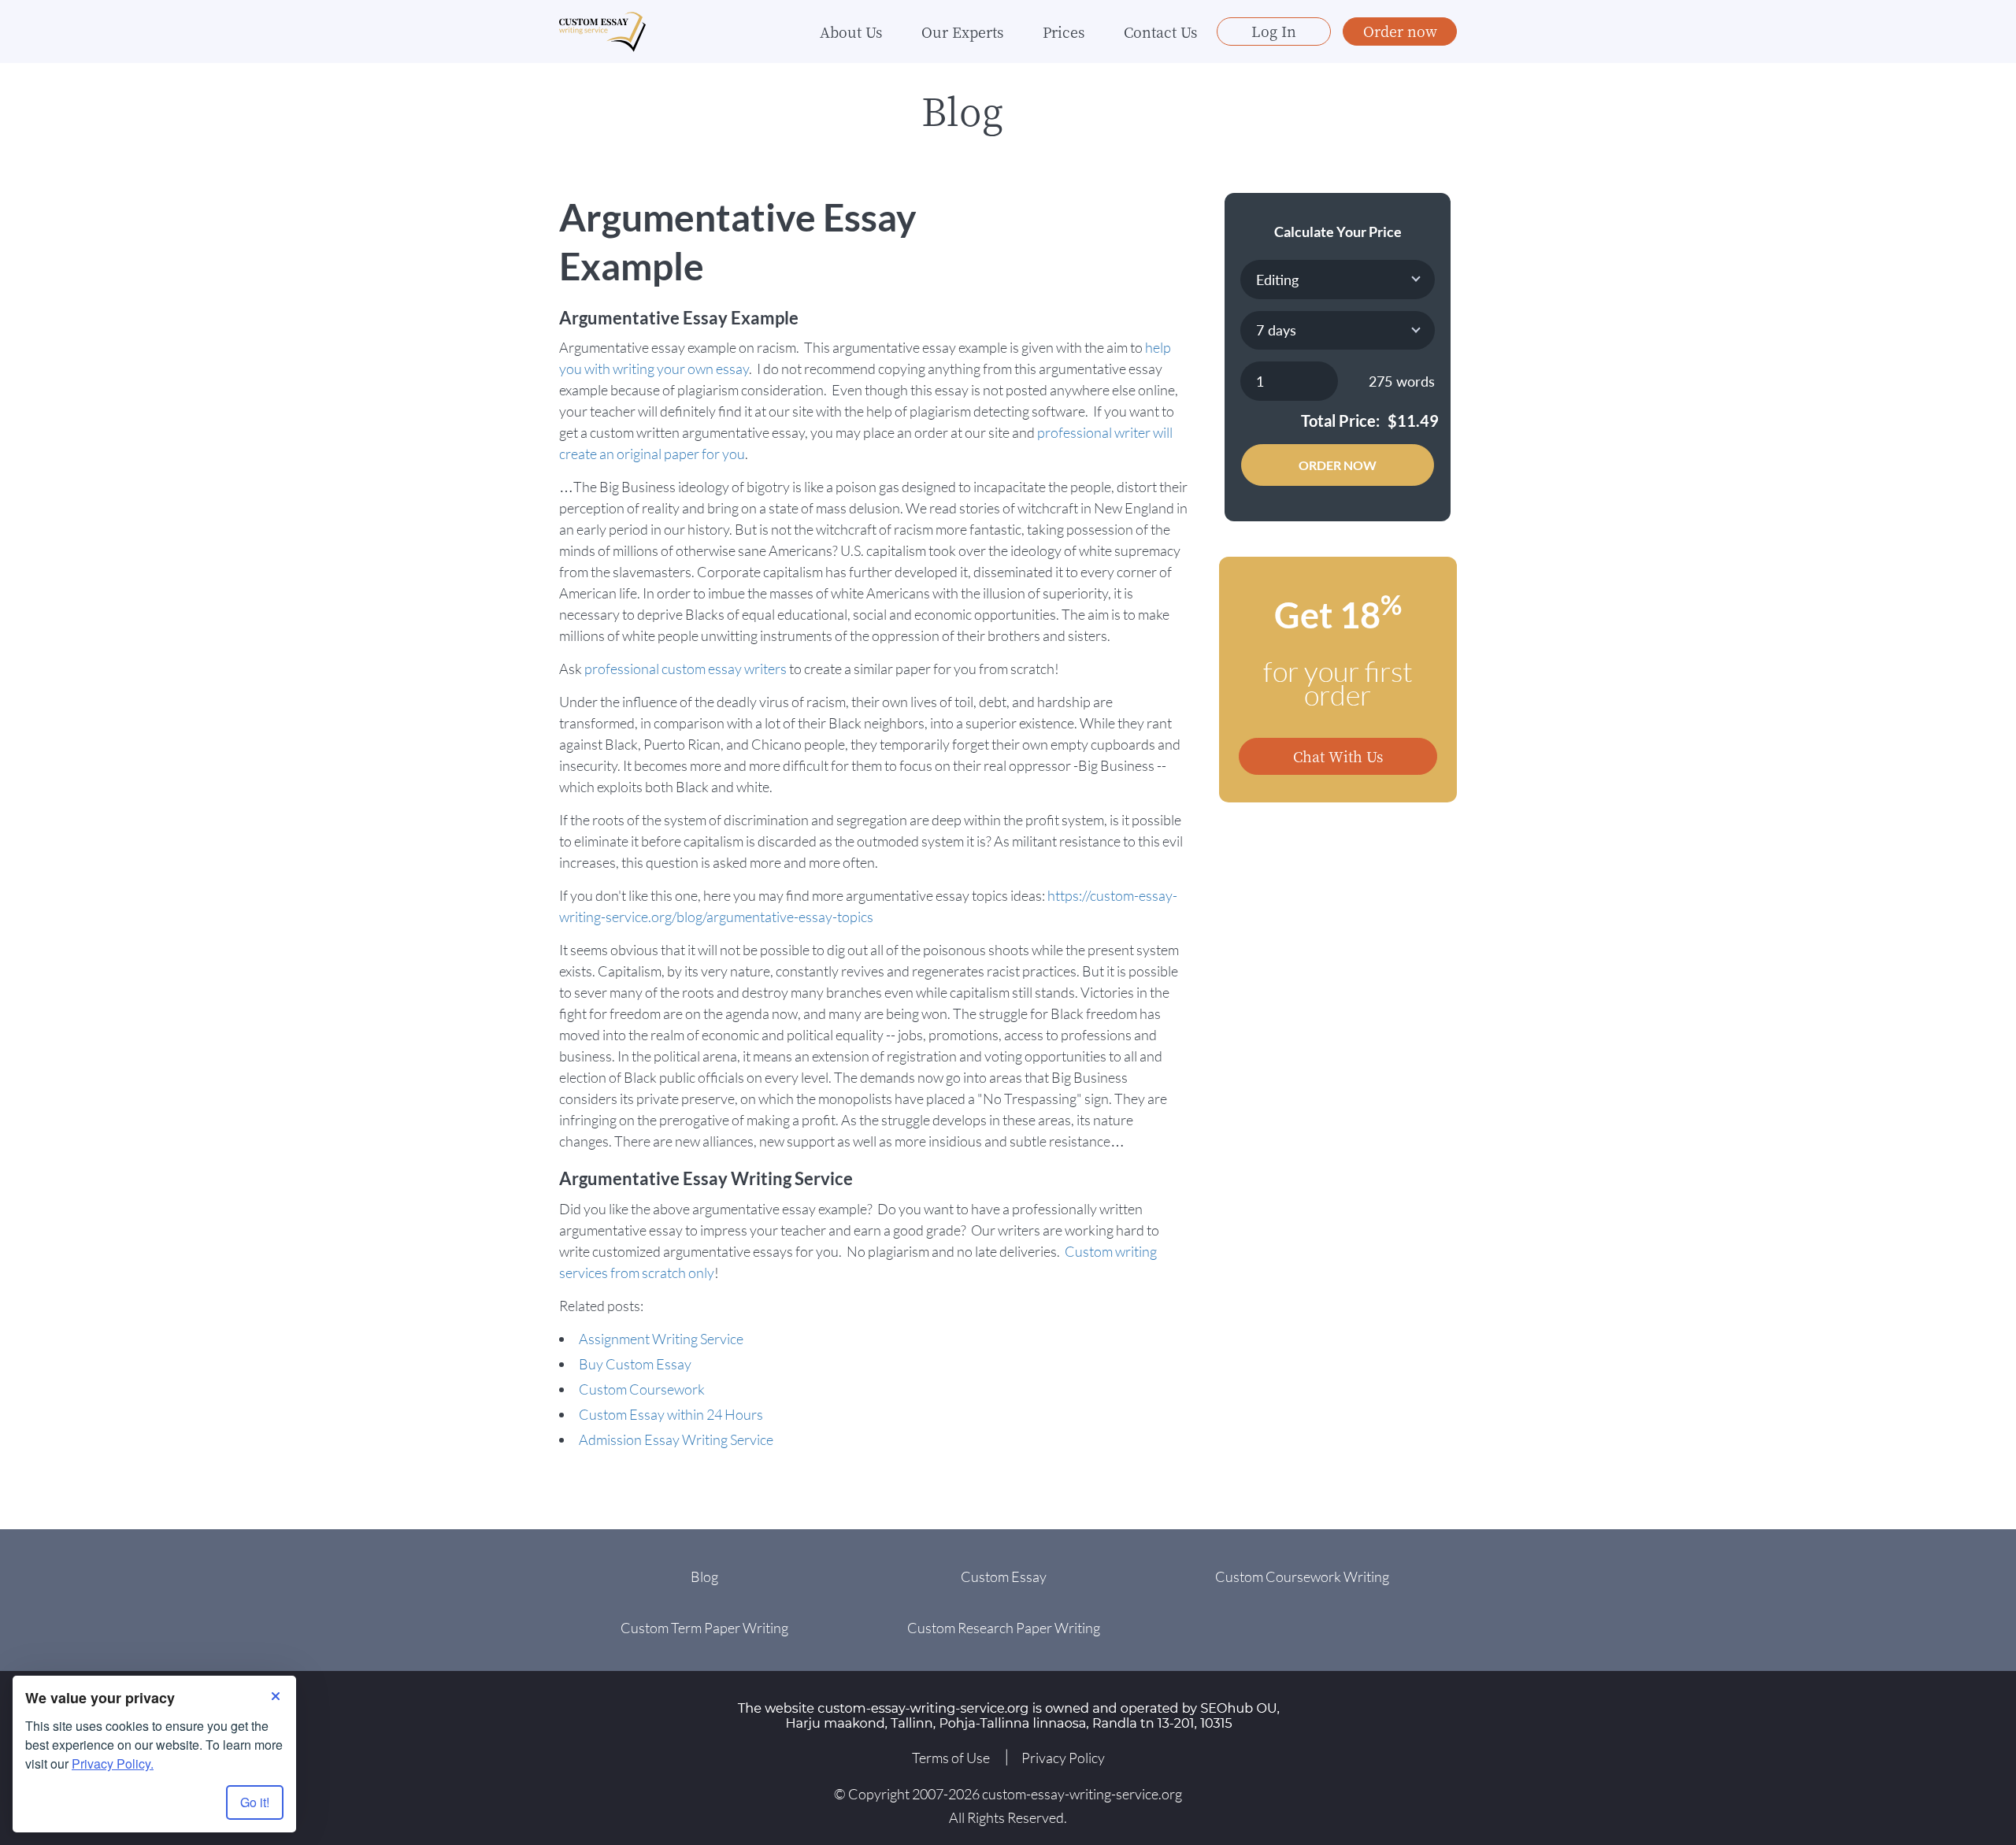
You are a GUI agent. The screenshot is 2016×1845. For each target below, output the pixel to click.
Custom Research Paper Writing (1004, 1628)
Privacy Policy (1063, 1758)
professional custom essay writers (686, 669)
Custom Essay (1004, 1576)
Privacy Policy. (113, 1763)
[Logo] (602, 32)
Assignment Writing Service (661, 1339)
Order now (1400, 31)
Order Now (1338, 465)
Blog (704, 1576)
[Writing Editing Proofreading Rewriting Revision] (1338, 280)
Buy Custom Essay (635, 1364)
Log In (1274, 31)
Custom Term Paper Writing (704, 1628)
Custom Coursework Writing (1302, 1576)
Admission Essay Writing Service (676, 1439)
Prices (1064, 31)
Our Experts (962, 31)
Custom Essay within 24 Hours (671, 1414)
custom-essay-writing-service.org (1082, 1794)
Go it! (255, 1802)
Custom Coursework (642, 1389)
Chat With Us (1338, 756)
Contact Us (1160, 31)
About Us (851, 31)
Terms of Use (951, 1758)
